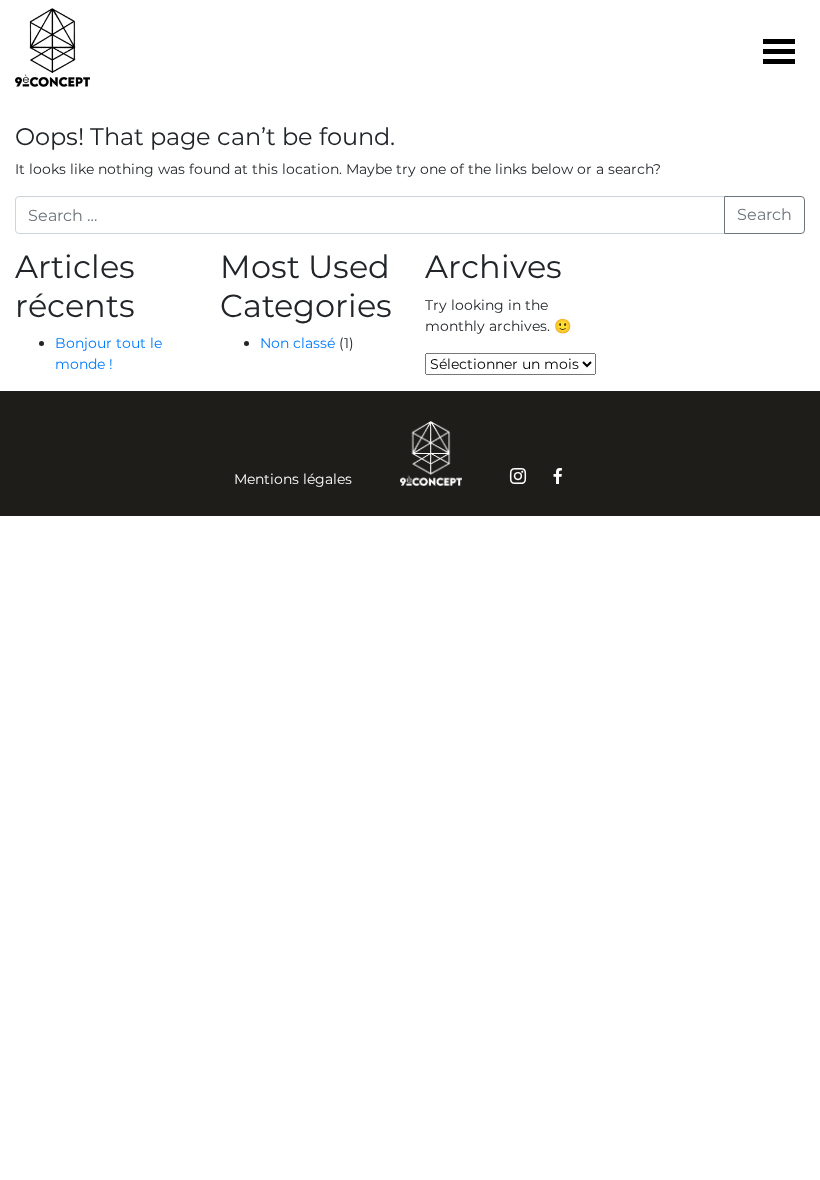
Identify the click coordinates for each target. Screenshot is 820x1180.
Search (764, 214)
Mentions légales (293, 479)
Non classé (297, 343)
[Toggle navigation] (779, 54)
